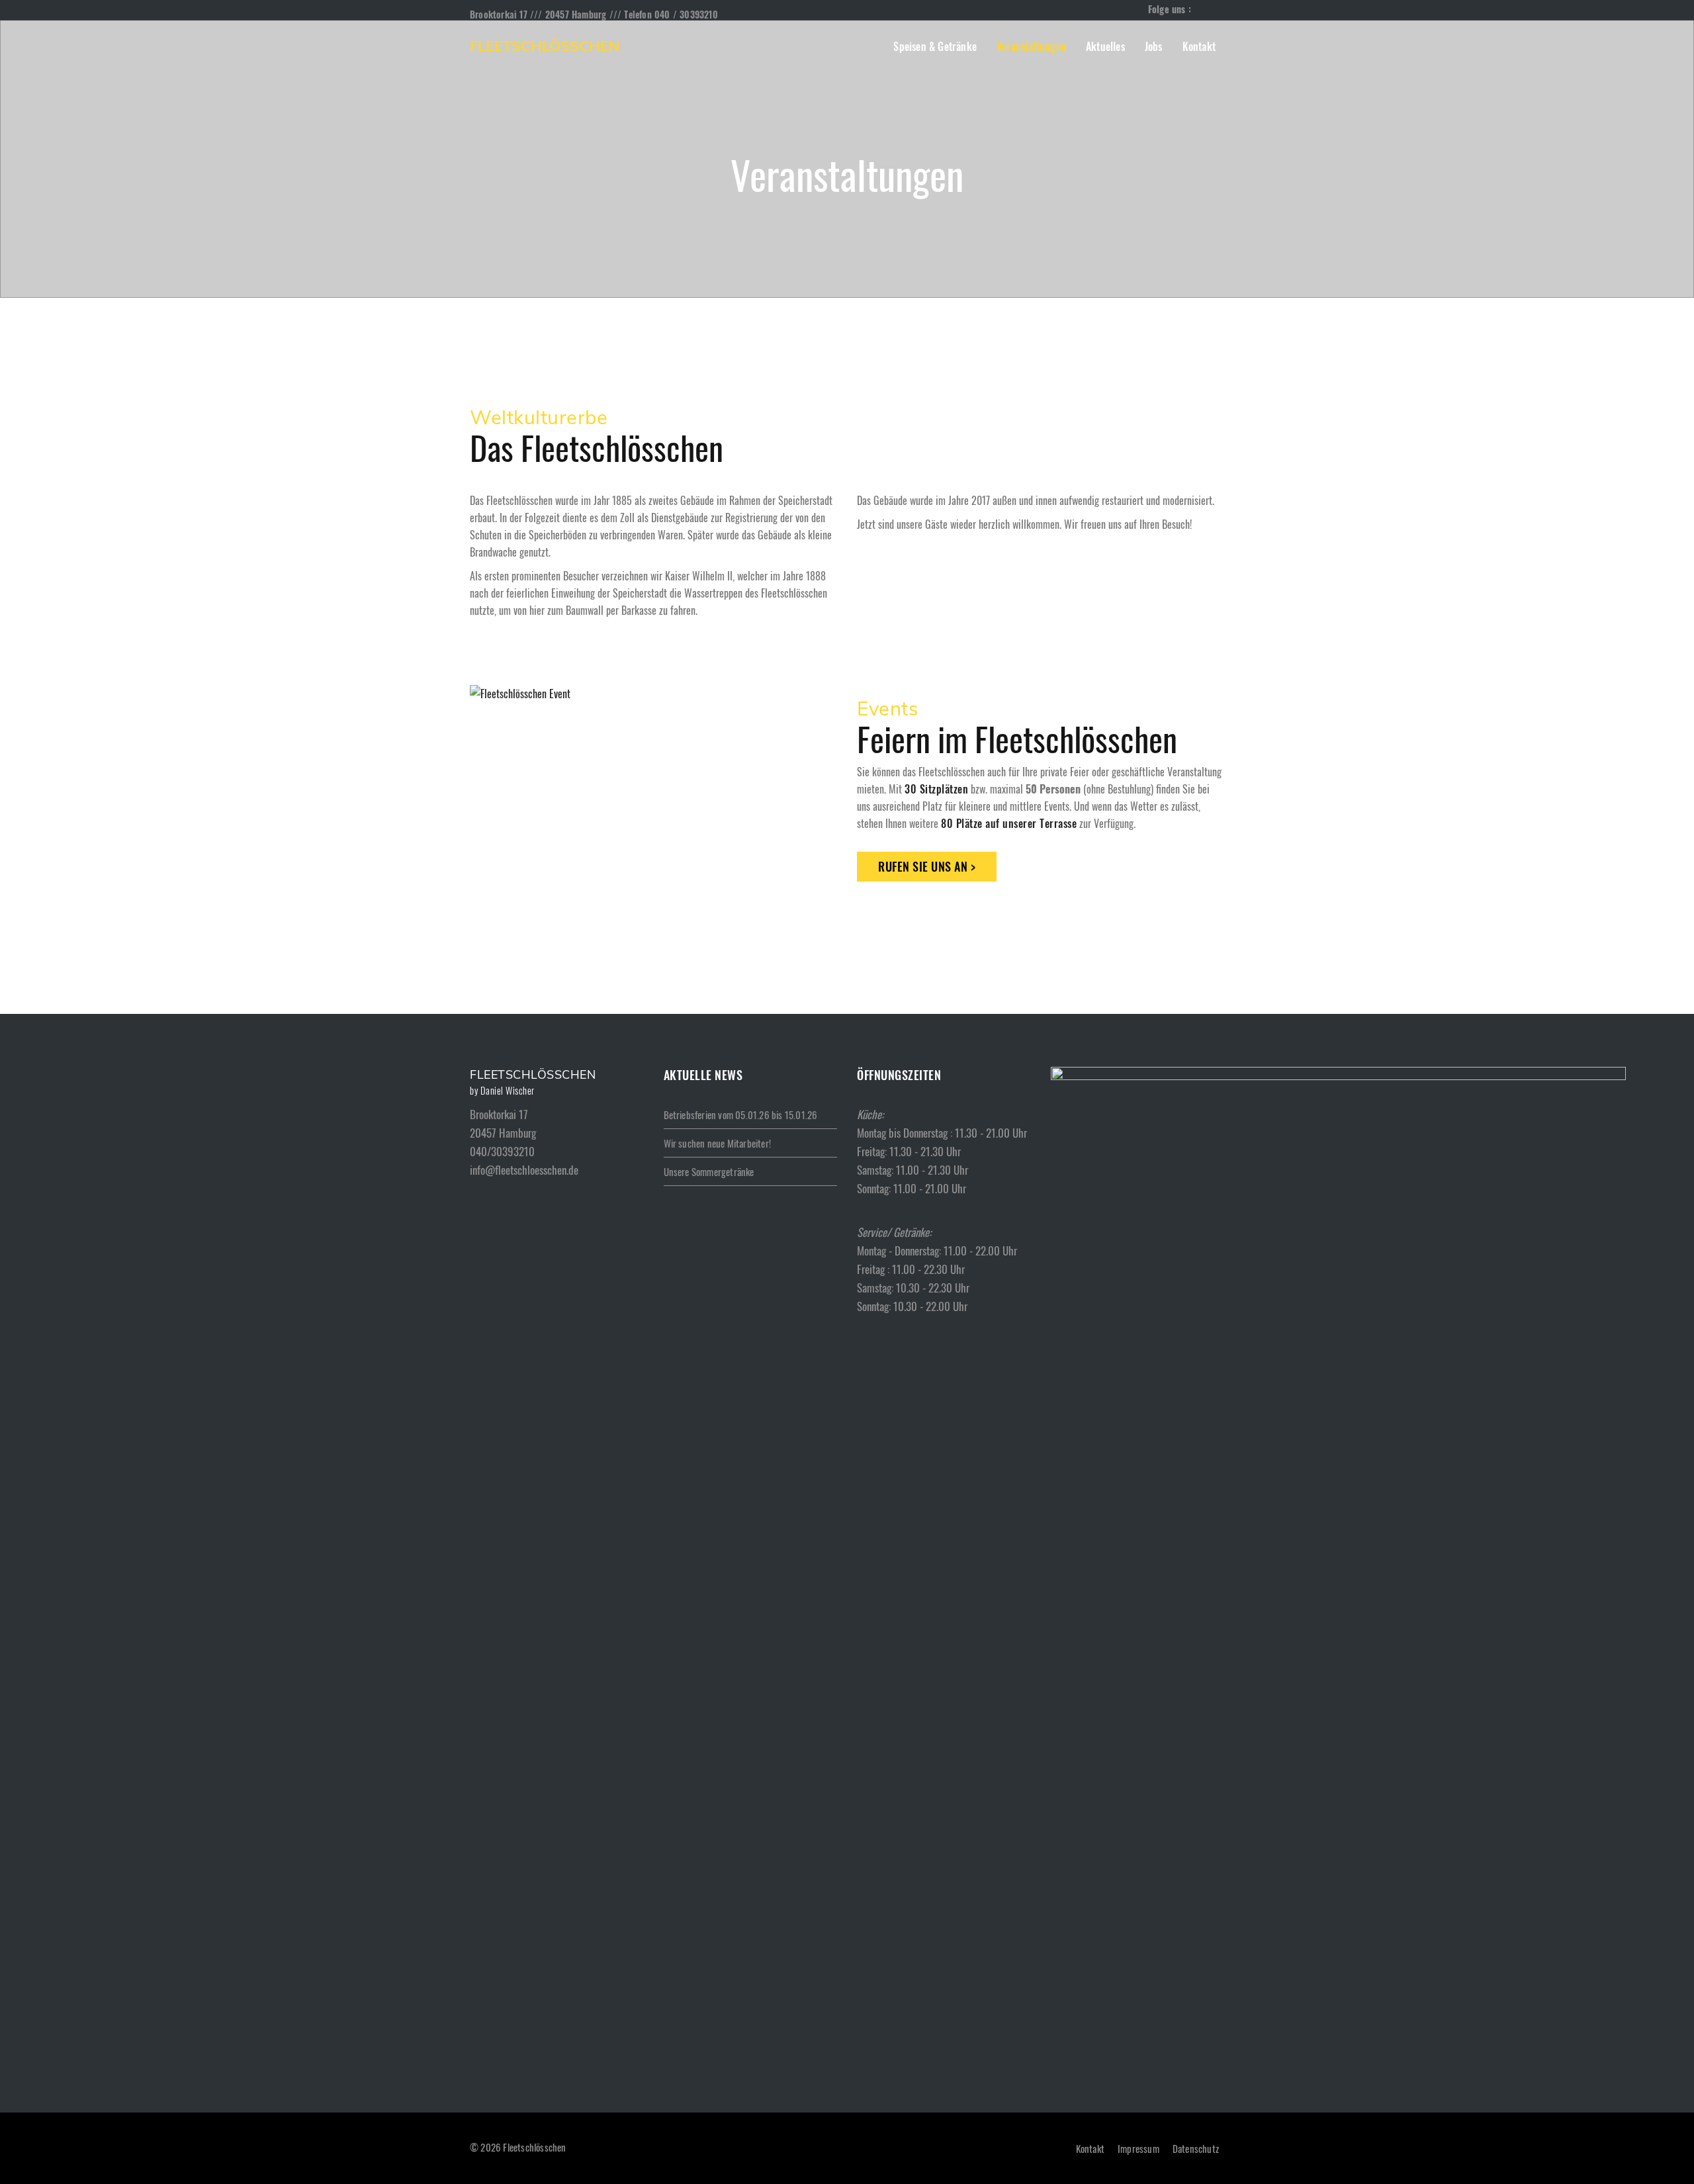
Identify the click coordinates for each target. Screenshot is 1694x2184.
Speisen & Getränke (935, 46)
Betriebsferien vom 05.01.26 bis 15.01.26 (741, 1115)
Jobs (1154, 46)
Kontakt (1199, 46)
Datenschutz (1196, 2148)
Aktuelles (1105, 46)
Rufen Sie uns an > (927, 866)
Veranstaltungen (1031, 46)
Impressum (1138, 2148)
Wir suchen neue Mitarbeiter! (718, 1143)
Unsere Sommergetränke (709, 1171)
